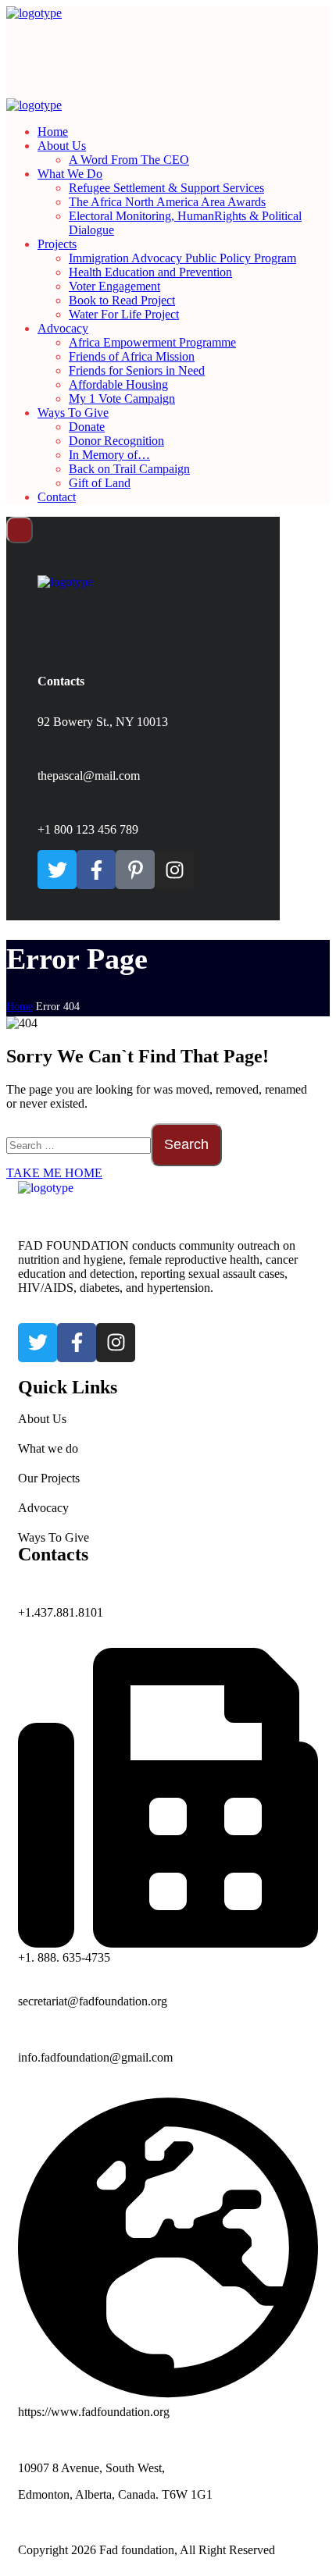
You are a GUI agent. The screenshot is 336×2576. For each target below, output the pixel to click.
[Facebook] (96, 870)
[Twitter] (57, 870)
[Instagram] (174, 870)
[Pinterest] (135, 870)
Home (20, 1007)
